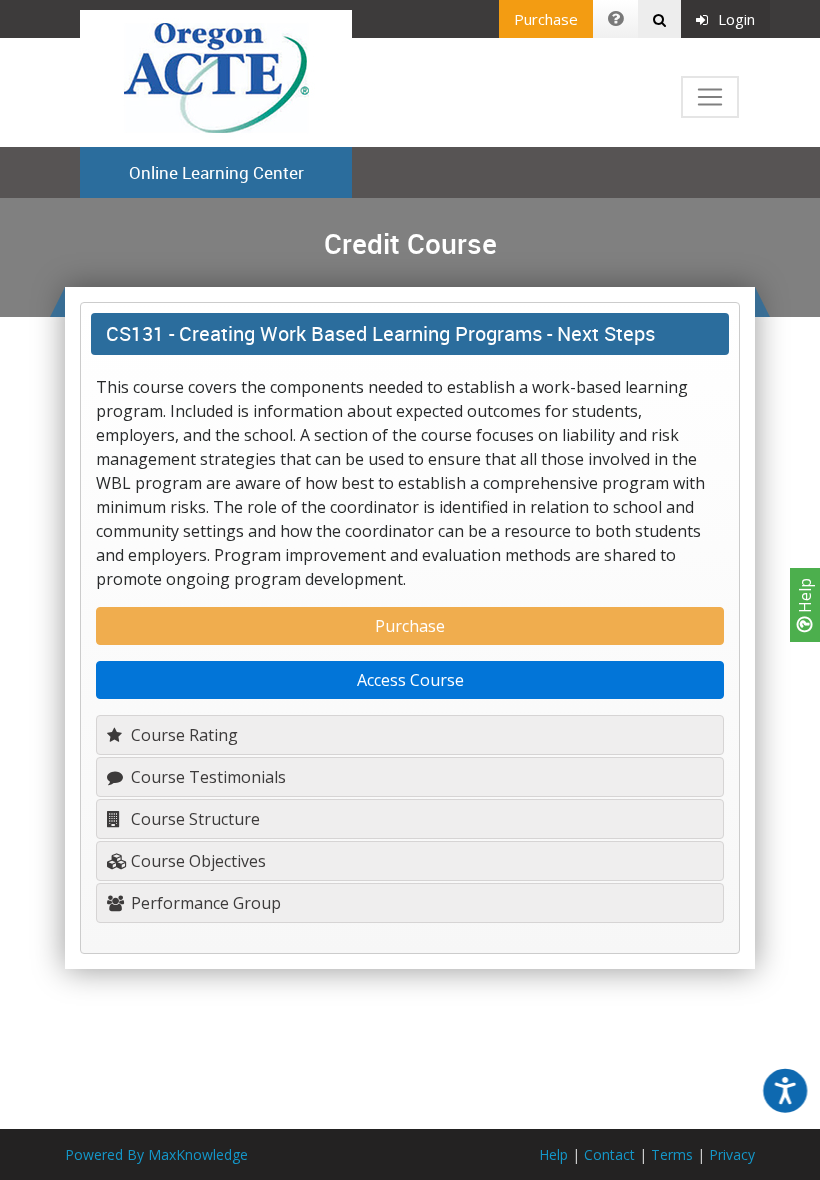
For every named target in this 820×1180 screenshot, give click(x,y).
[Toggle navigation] (710, 97)
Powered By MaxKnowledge (156, 1154)
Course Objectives (196, 861)
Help (805, 597)
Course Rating (182, 735)
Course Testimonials (206, 777)
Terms (672, 1154)
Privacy (732, 1154)
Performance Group (204, 903)
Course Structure (193, 819)
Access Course (410, 680)
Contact (609, 1154)
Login (736, 19)
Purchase (546, 19)
